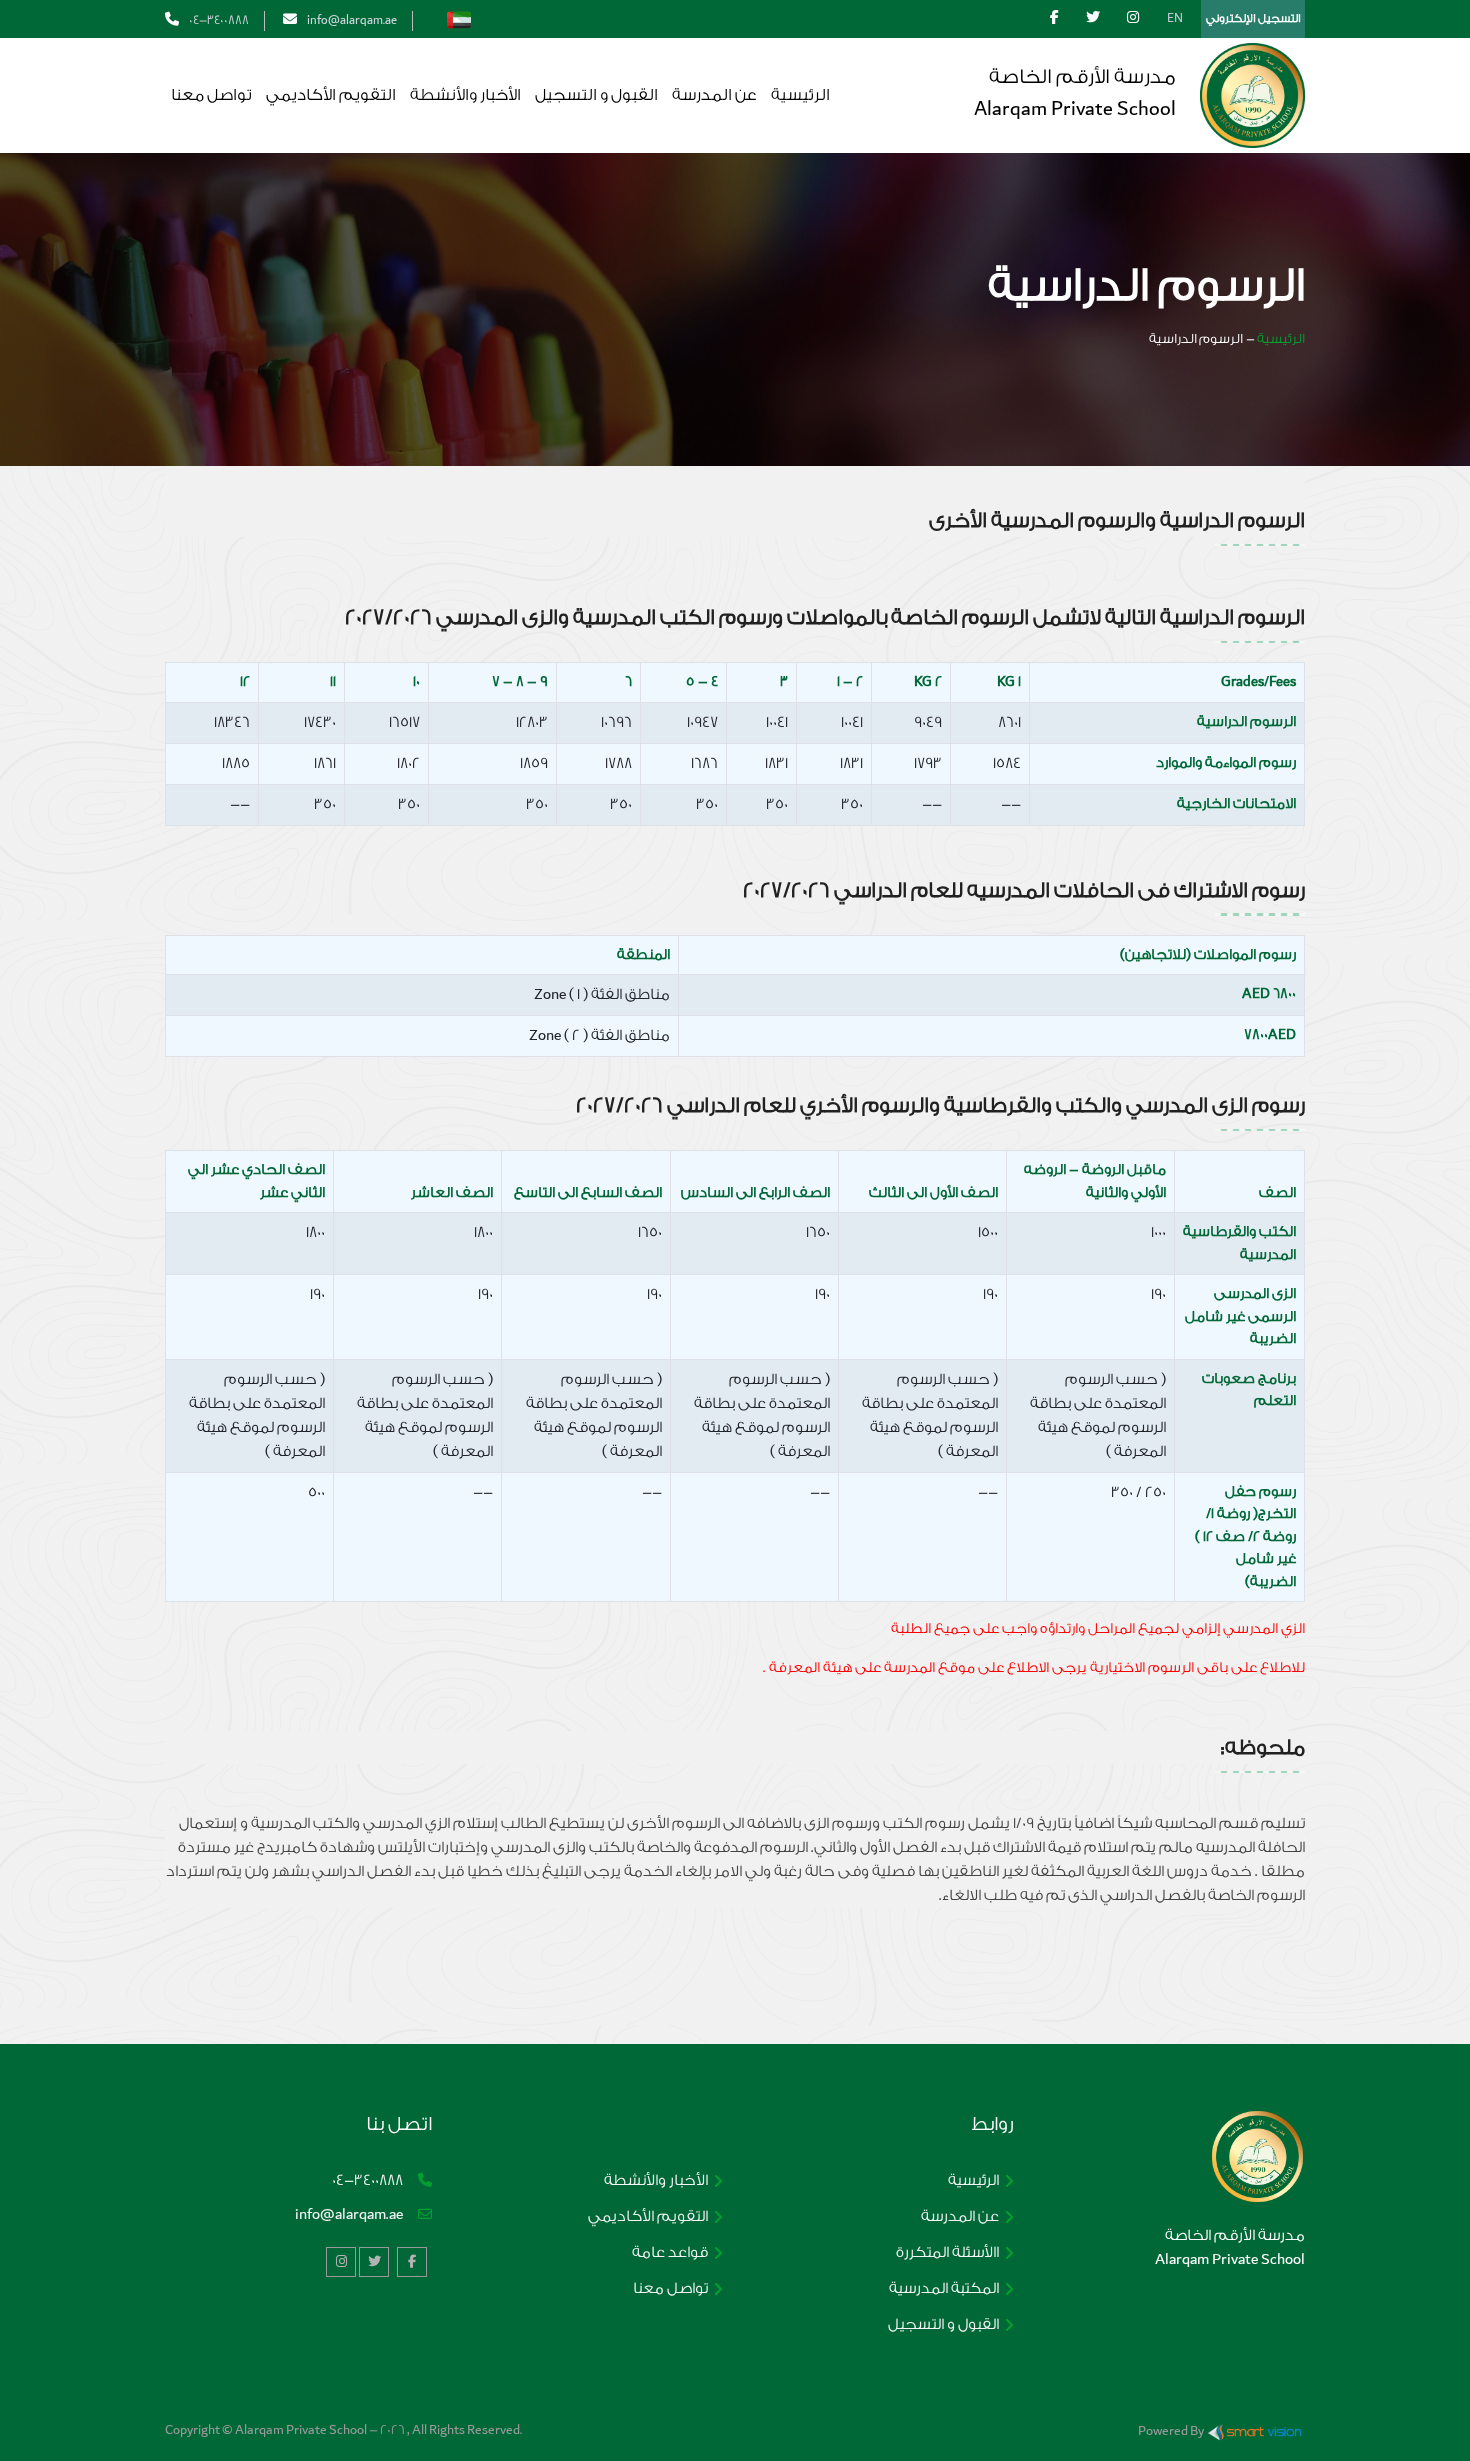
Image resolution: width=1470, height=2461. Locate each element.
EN (1175, 18)
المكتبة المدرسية (944, 2288)
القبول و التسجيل (596, 95)
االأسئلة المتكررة (947, 2252)
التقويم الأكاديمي (331, 95)
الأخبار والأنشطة (465, 95)
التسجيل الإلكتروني (1253, 18)
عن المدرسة (714, 95)
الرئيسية (800, 95)
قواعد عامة (670, 2252)
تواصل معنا (211, 95)
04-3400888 (219, 20)
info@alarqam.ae (349, 2214)
